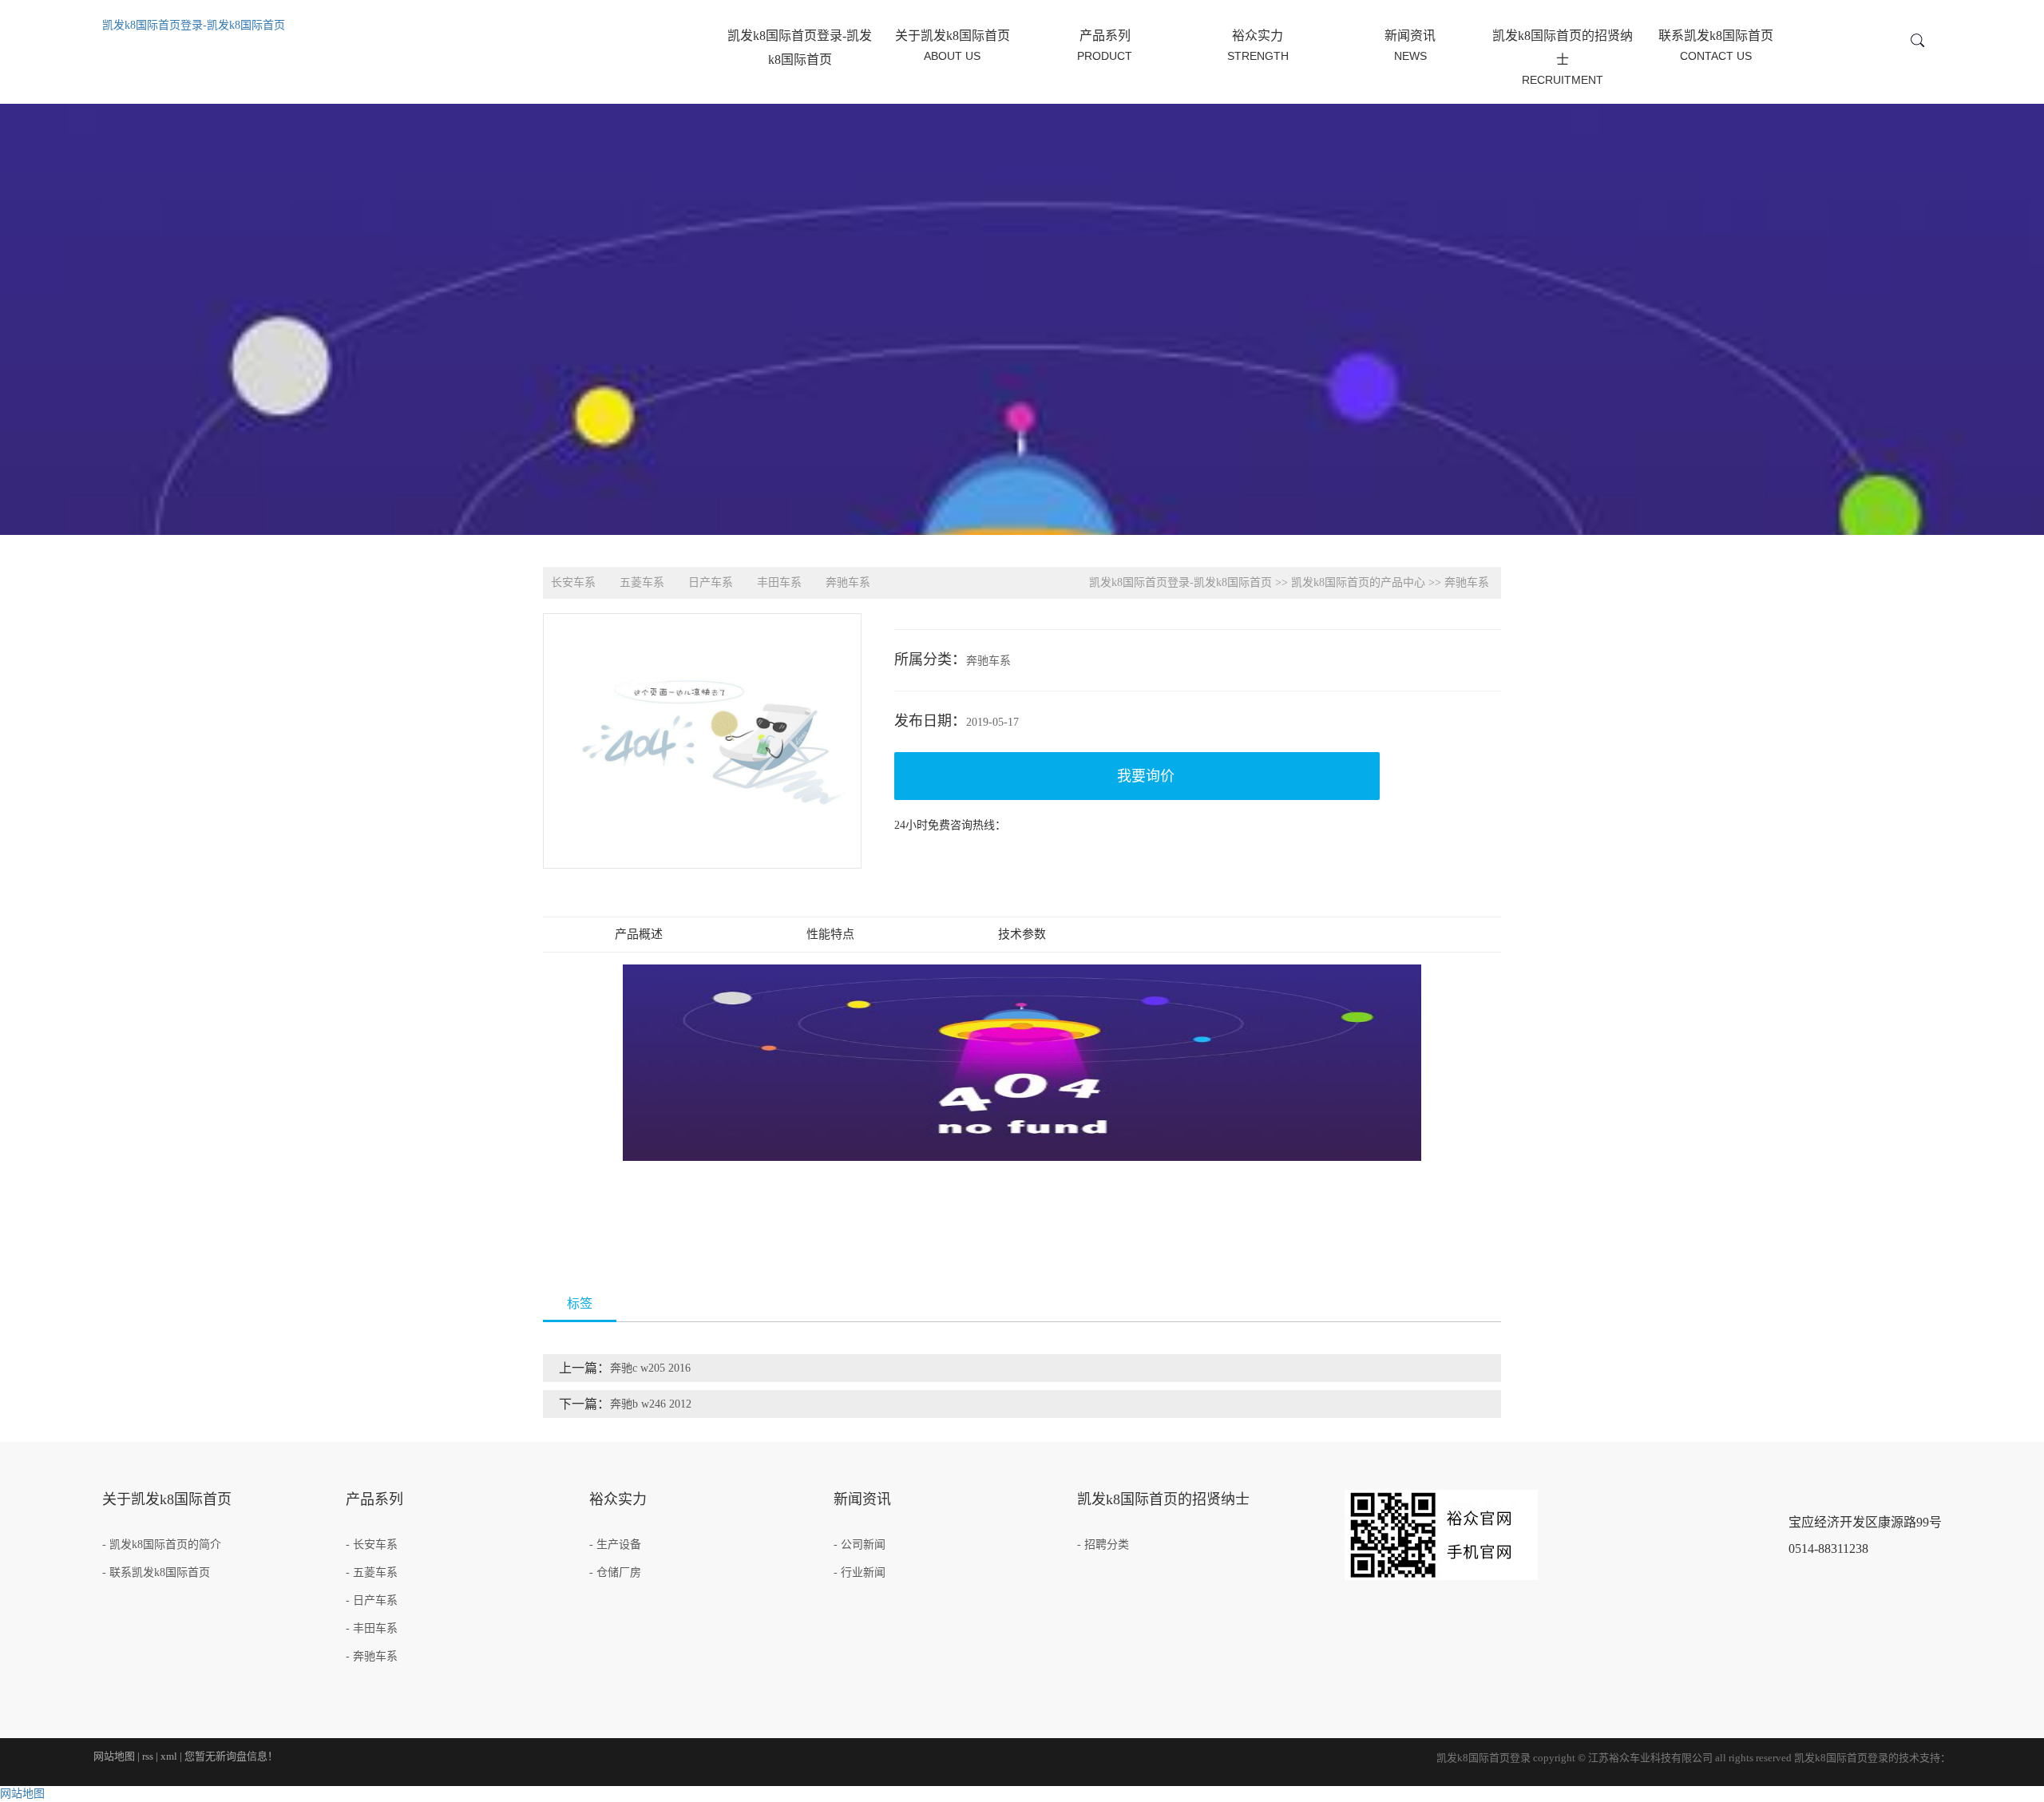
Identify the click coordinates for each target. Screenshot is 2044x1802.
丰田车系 (779, 582)
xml (169, 1756)
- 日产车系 (372, 1600)
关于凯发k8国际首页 (953, 46)
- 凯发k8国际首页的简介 (162, 1545)
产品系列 (1105, 46)
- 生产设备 (615, 1545)
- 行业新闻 (860, 1572)
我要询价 (1146, 776)
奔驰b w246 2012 (651, 1404)
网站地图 (114, 1756)
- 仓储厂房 (615, 1572)
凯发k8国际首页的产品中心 (1358, 582)
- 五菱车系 (372, 1572)
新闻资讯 (1410, 46)
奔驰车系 (848, 582)
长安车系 (573, 582)
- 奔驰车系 (372, 1656)
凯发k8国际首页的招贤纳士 (1563, 57)
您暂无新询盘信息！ (231, 1756)
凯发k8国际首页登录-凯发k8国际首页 (194, 25)
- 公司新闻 (860, 1545)
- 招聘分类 (1103, 1545)
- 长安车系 (372, 1545)
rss (148, 1756)
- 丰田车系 (372, 1628)
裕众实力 (1258, 46)
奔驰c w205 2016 (650, 1368)
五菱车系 (642, 582)
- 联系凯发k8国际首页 (156, 1572)
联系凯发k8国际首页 (1716, 46)
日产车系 (711, 582)
